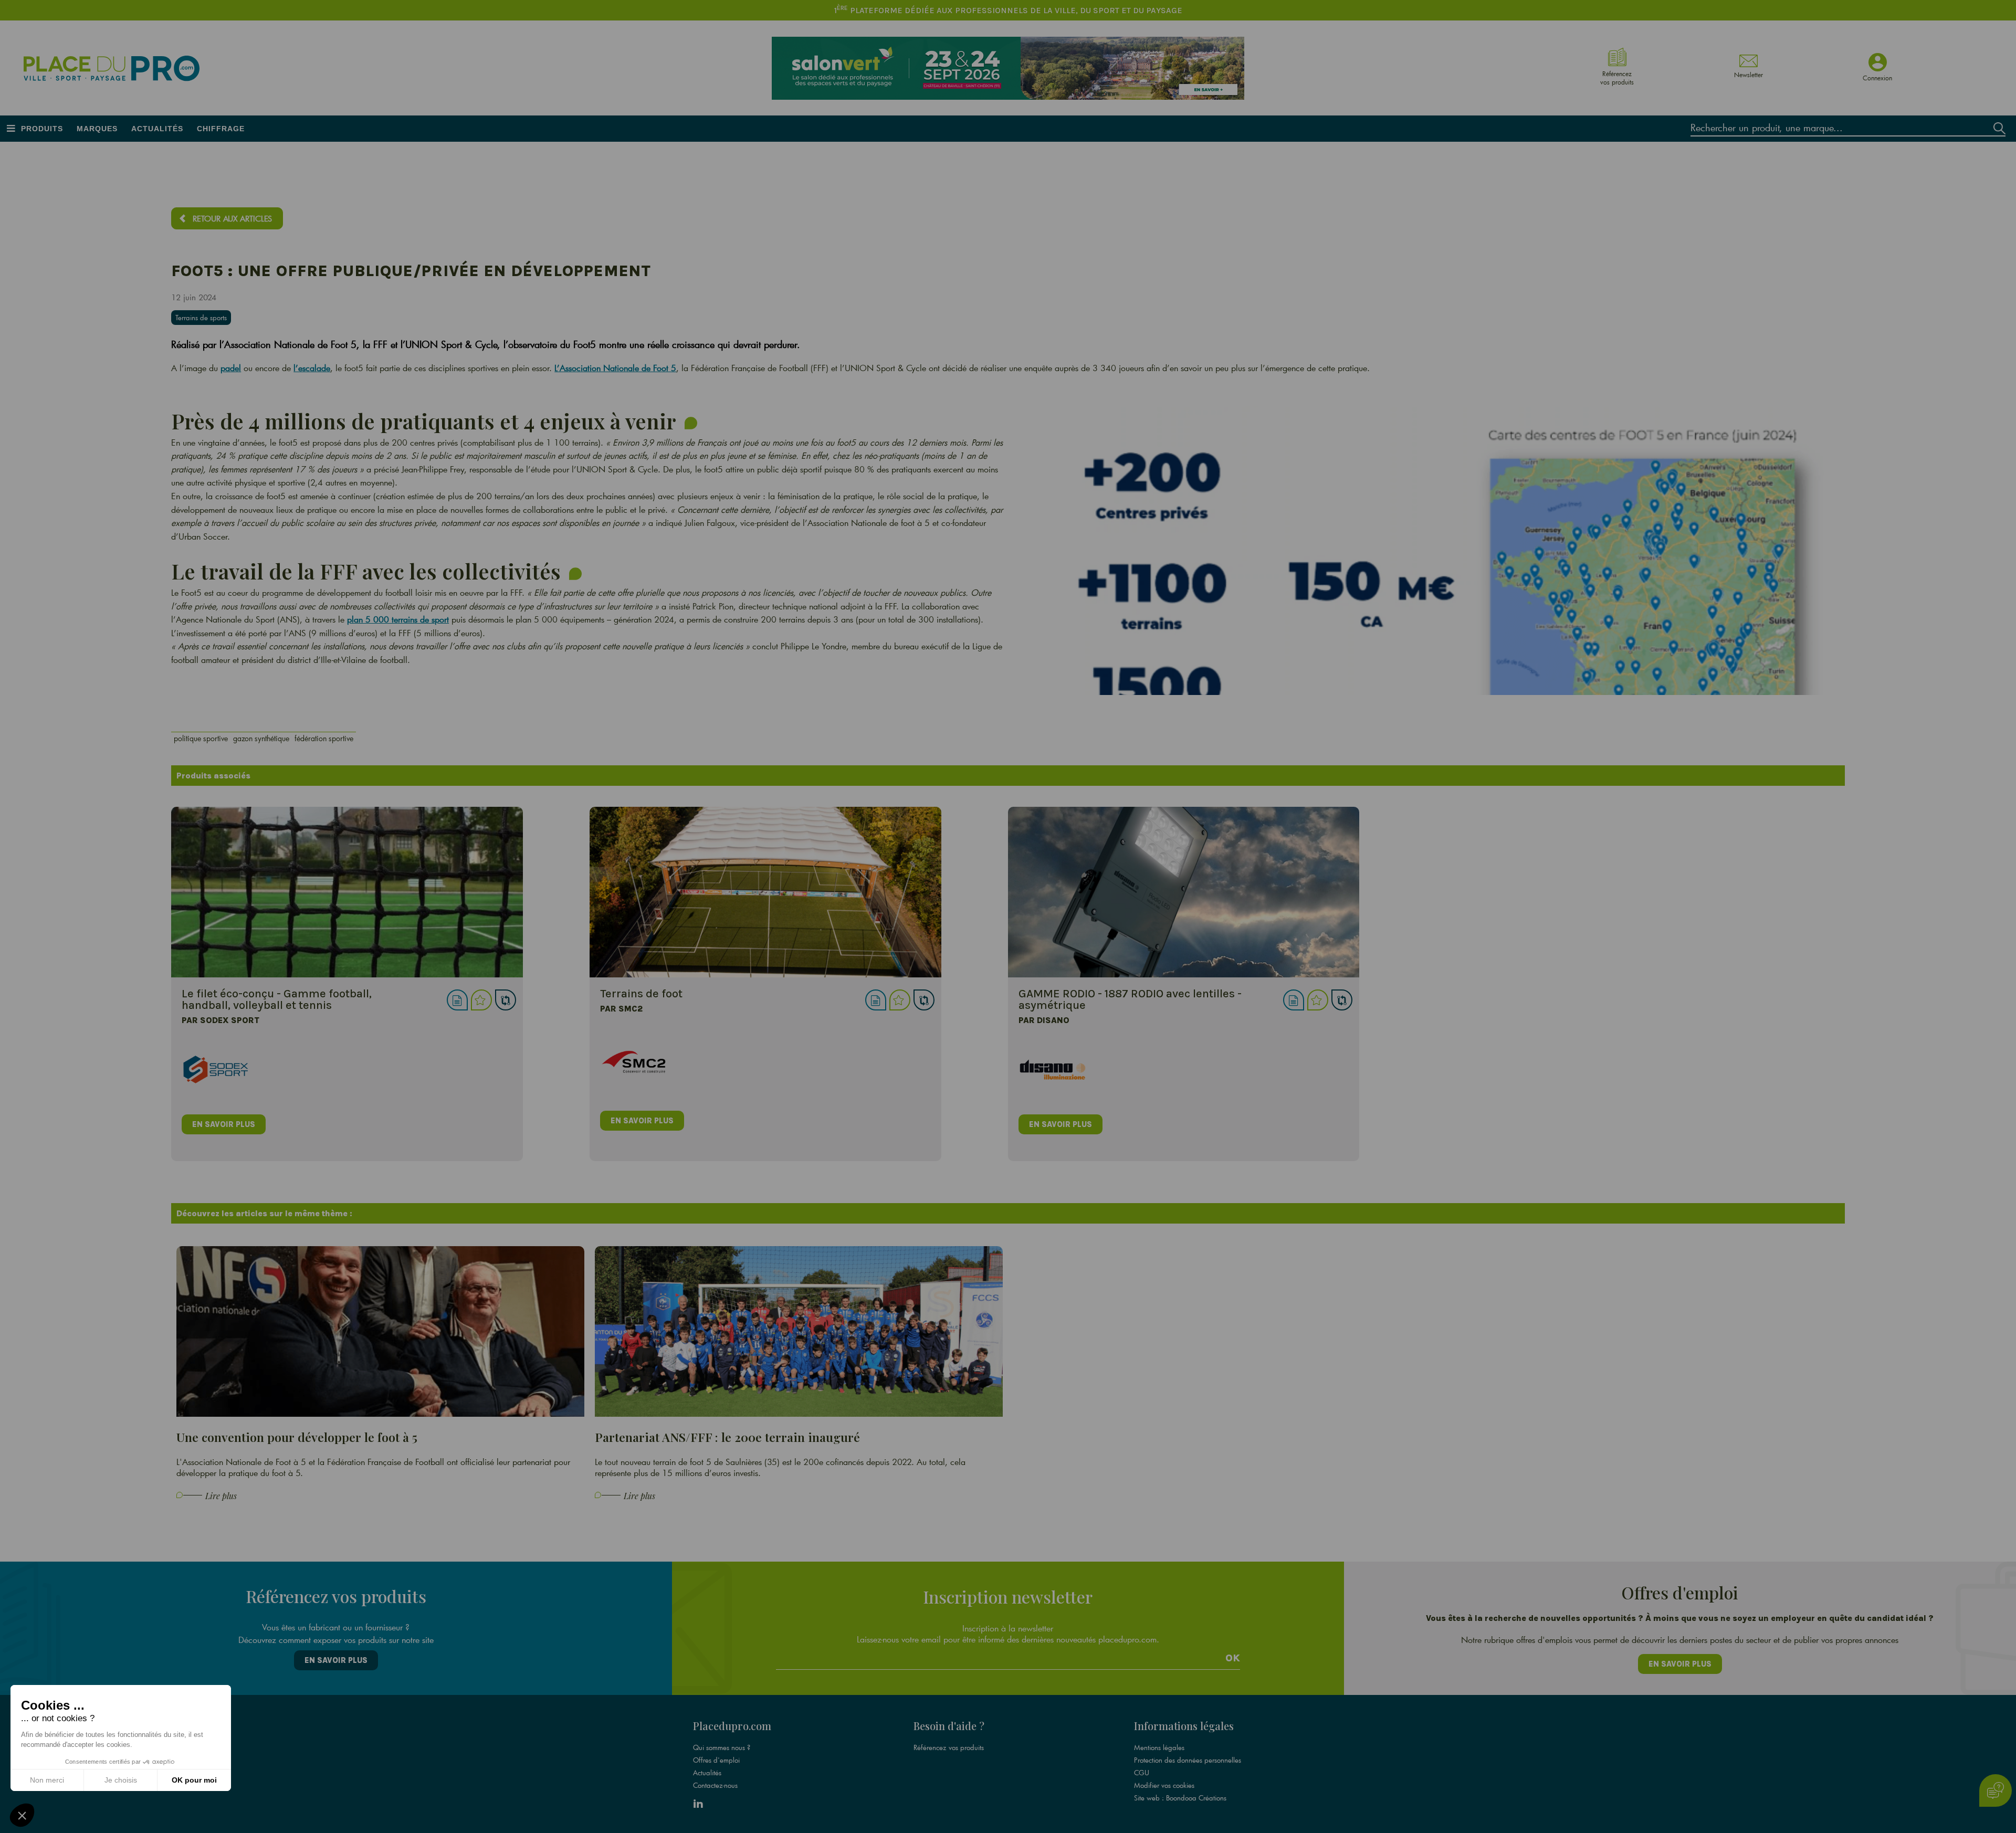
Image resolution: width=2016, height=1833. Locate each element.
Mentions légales (1159, 1747)
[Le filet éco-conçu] (347, 892)
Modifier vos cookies (1164, 1785)
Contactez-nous (715, 1785)
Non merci (47, 1780)
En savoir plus (336, 1660)
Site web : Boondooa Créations (1180, 1798)
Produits (42, 129)
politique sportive (201, 738)
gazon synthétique (261, 738)
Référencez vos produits (949, 1747)
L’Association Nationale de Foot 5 (615, 368)
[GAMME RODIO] (1184, 892)
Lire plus (221, 1496)
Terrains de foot (641, 994)
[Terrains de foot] (765, 892)
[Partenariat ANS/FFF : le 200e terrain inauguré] (799, 1331)
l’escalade (312, 368)
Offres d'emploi (716, 1760)
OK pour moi (194, 1780)
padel (231, 368)
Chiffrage (221, 129)
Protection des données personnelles (1188, 1760)
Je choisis (121, 1780)
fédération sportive (324, 738)
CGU (1142, 1773)
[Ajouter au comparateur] (506, 1000)
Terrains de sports (201, 318)
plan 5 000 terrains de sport (398, 619)
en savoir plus (224, 1124)
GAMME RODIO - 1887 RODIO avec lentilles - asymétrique (1130, 999)
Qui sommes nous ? (722, 1747)
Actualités (157, 129)
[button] (22, 1815)
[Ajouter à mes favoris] (481, 1000)
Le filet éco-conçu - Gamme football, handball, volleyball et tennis (277, 999)
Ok (1233, 1658)
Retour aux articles (232, 218)
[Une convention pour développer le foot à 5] (380, 1331)
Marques (97, 129)
